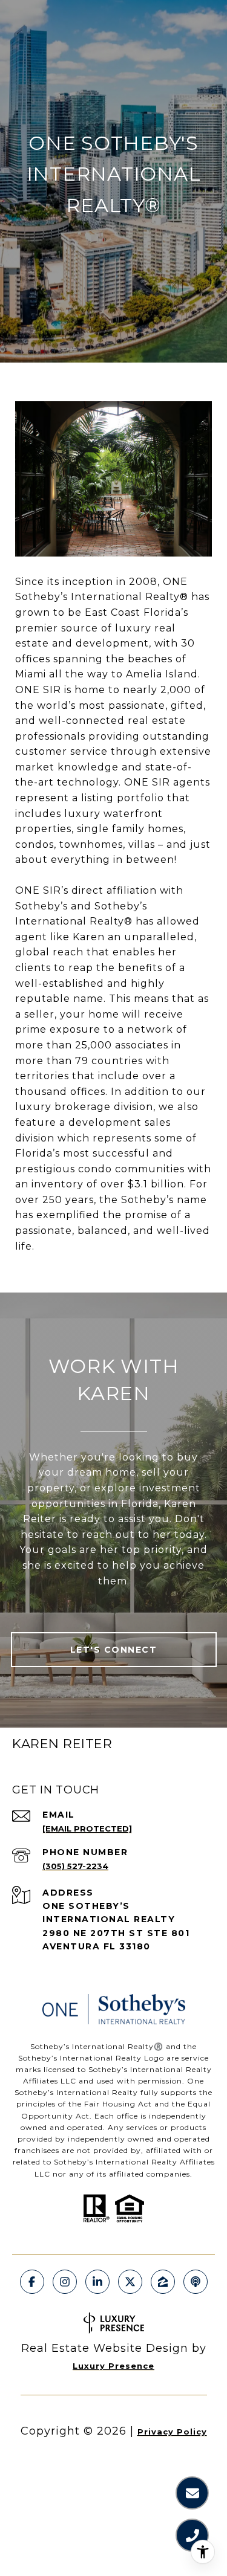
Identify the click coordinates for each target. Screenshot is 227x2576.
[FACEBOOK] (32, 2282)
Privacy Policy (172, 2432)
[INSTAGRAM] (65, 2282)
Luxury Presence (113, 2366)
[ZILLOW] (163, 2282)
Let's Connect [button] (114, 1650)
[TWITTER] (130, 2282)
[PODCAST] (196, 2282)
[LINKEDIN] (97, 2282)
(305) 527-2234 (75, 1866)
